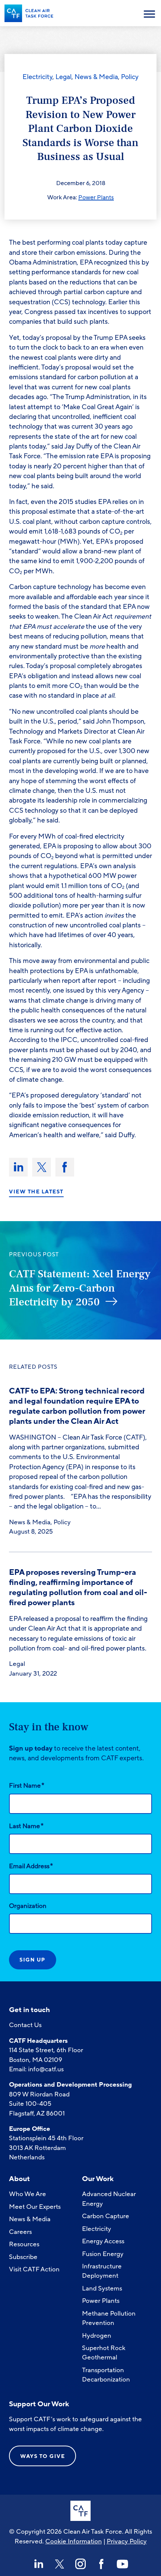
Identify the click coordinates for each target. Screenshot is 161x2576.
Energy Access (103, 2241)
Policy (130, 77)
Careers (20, 2232)
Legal (63, 77)
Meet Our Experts (35, 2207)
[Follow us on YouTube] (122, 2564)
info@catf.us (46, 2069)
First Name (27, 1785)
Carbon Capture (106, 2216)
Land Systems (102, 2288)
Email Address (31, 1866)
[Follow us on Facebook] (101, 2564)
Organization (28, 1906)
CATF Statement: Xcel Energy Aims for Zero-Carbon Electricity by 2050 (80, 1288)
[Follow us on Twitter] (60, 2564)
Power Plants (96, 197)
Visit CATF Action (34, 2269)
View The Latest (36, 1192)
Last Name (26, 1826)
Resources (24, 2244)
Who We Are (28, 2194)
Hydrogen (97, 2336)
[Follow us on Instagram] (80, 2564)
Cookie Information (74, 2541)
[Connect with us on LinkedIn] (39, 2564)
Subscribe (23, 2257)
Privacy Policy (127, 2541)
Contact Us (25, 2025)
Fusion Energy (103, 2254)
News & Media (96, 77)
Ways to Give (42, 2456)
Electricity (37, 77)
